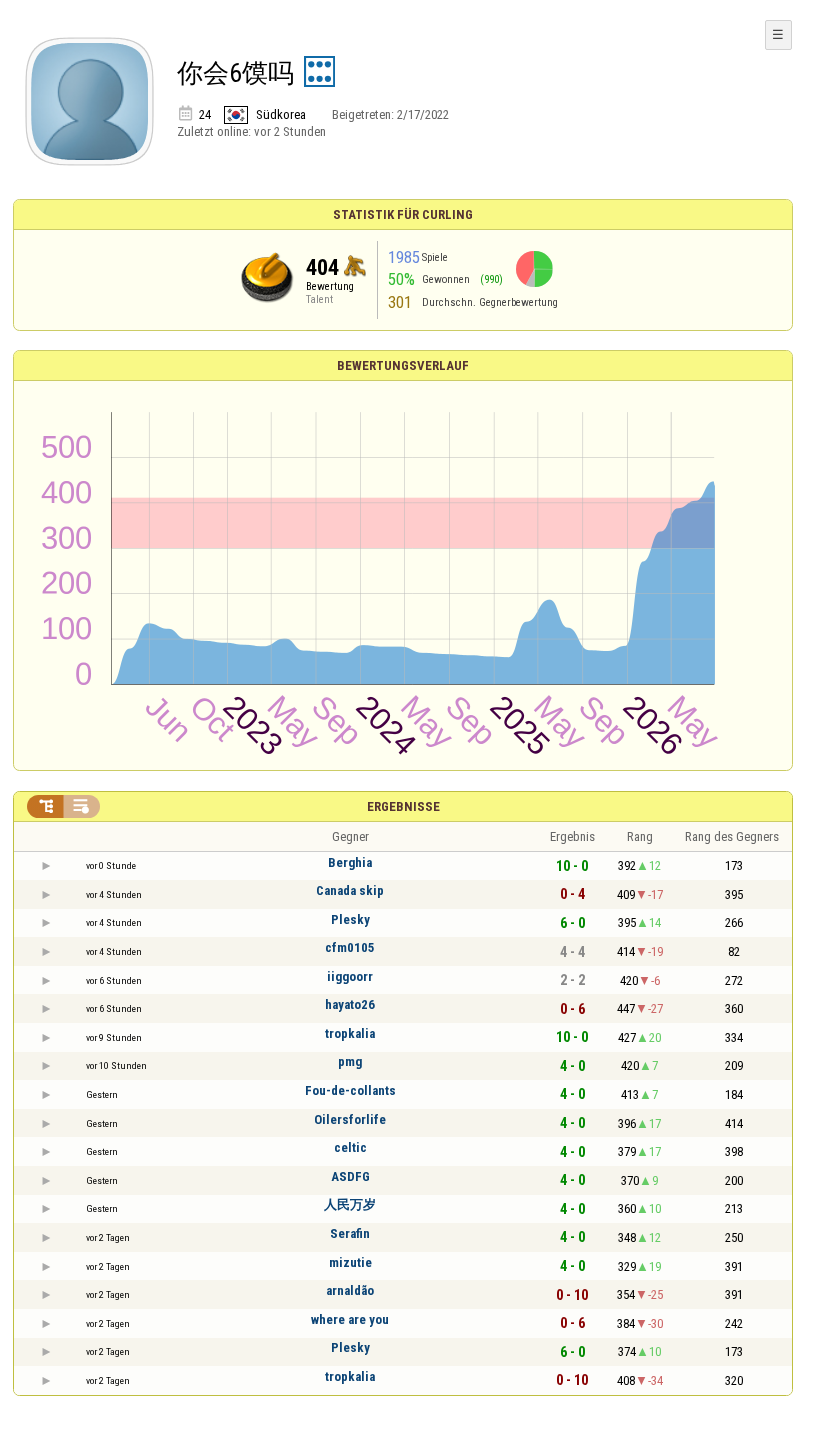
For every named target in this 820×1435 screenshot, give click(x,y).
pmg (350, 1061)
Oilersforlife (350, 1119)
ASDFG (350, 1176)
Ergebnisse (403, 806)
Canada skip (350, 890)
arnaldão (350, 1290)
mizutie (350, 1262)
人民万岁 (350, 1204)
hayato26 (350, 1004)
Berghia (350, 862)
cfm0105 (350, 947)
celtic (350, 1147)
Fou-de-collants (350, 1090)
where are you (350, 1319)
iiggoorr (350, 976)
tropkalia (350, 1033)
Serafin (350, 1233)
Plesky (350, 919)
